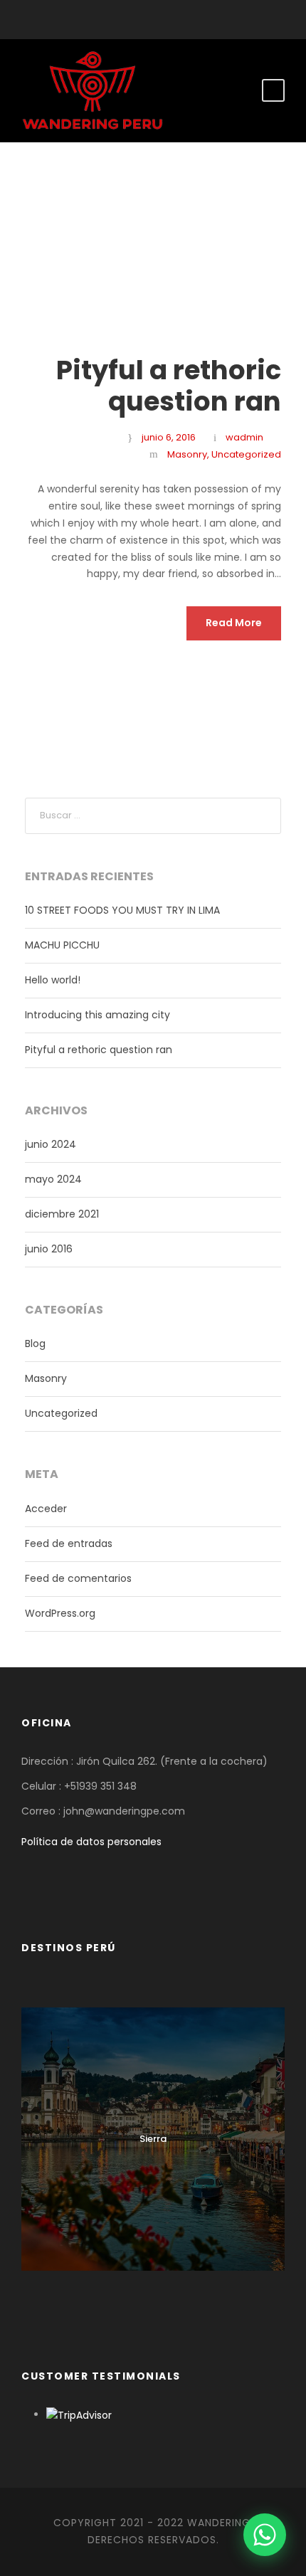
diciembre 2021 (62, 1214)
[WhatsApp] (265, 2535)
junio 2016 (49, 1249)
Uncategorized (246, 454)
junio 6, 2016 (169, 437)
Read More (234, 623)
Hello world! (53, 980)
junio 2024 (51, 1144)
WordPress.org (60, 1613)
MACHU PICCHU (62, 945)
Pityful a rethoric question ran (169, 386)
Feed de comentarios (78, 1578)
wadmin (244, 437)
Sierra (153, 2139)
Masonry (187, 454)
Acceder (46, 1509)
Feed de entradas (69, 1543)
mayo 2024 (53, 1179)
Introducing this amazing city (97, 1015)
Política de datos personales (91, 1842)
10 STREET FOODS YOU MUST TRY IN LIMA (122, 910)
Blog (35, 1344)
